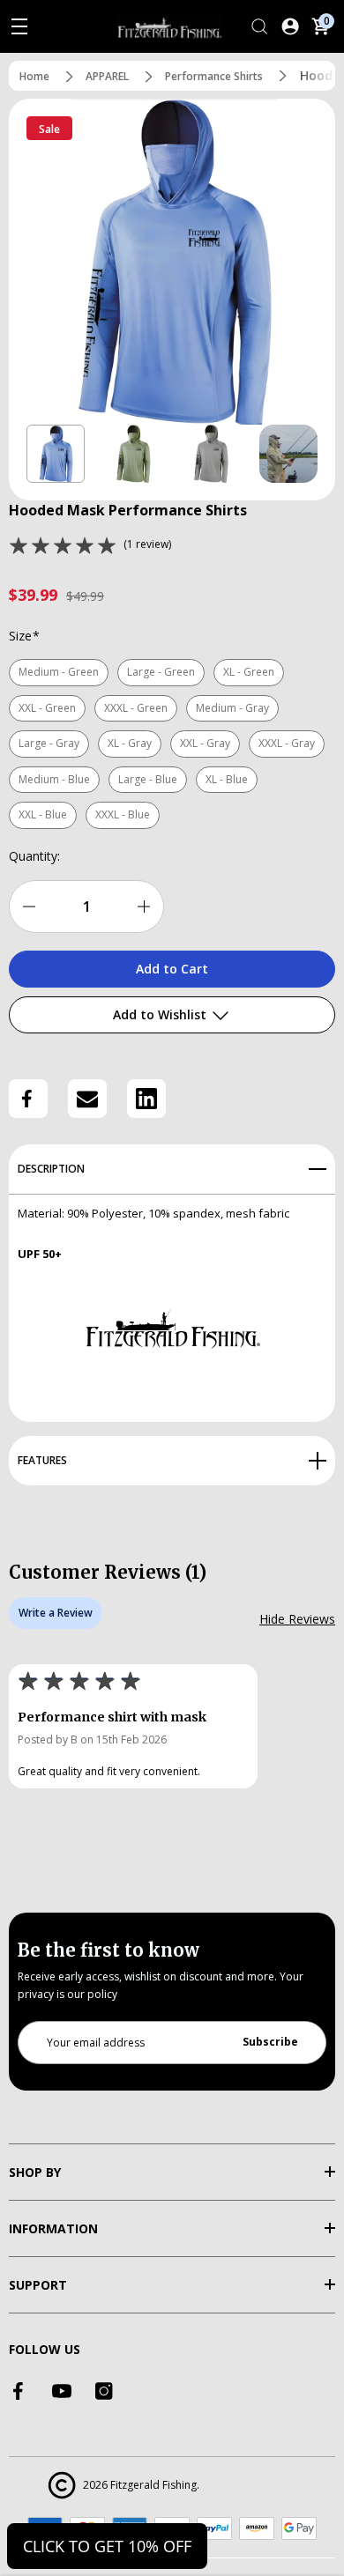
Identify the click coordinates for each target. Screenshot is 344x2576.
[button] (56, 454)
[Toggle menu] (19, 26)
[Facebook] (28, 1099)
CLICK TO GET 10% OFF (107, 2546)
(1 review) (147, 544)
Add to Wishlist (161, 1014)
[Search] (259, 26)
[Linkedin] (146, 1099)
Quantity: (34, 856)
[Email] (87, 1099)
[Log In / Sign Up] (290, 26)
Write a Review (56, 1613)
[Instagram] (104, 2391)
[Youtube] (62, 2391)
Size (24, 636)
